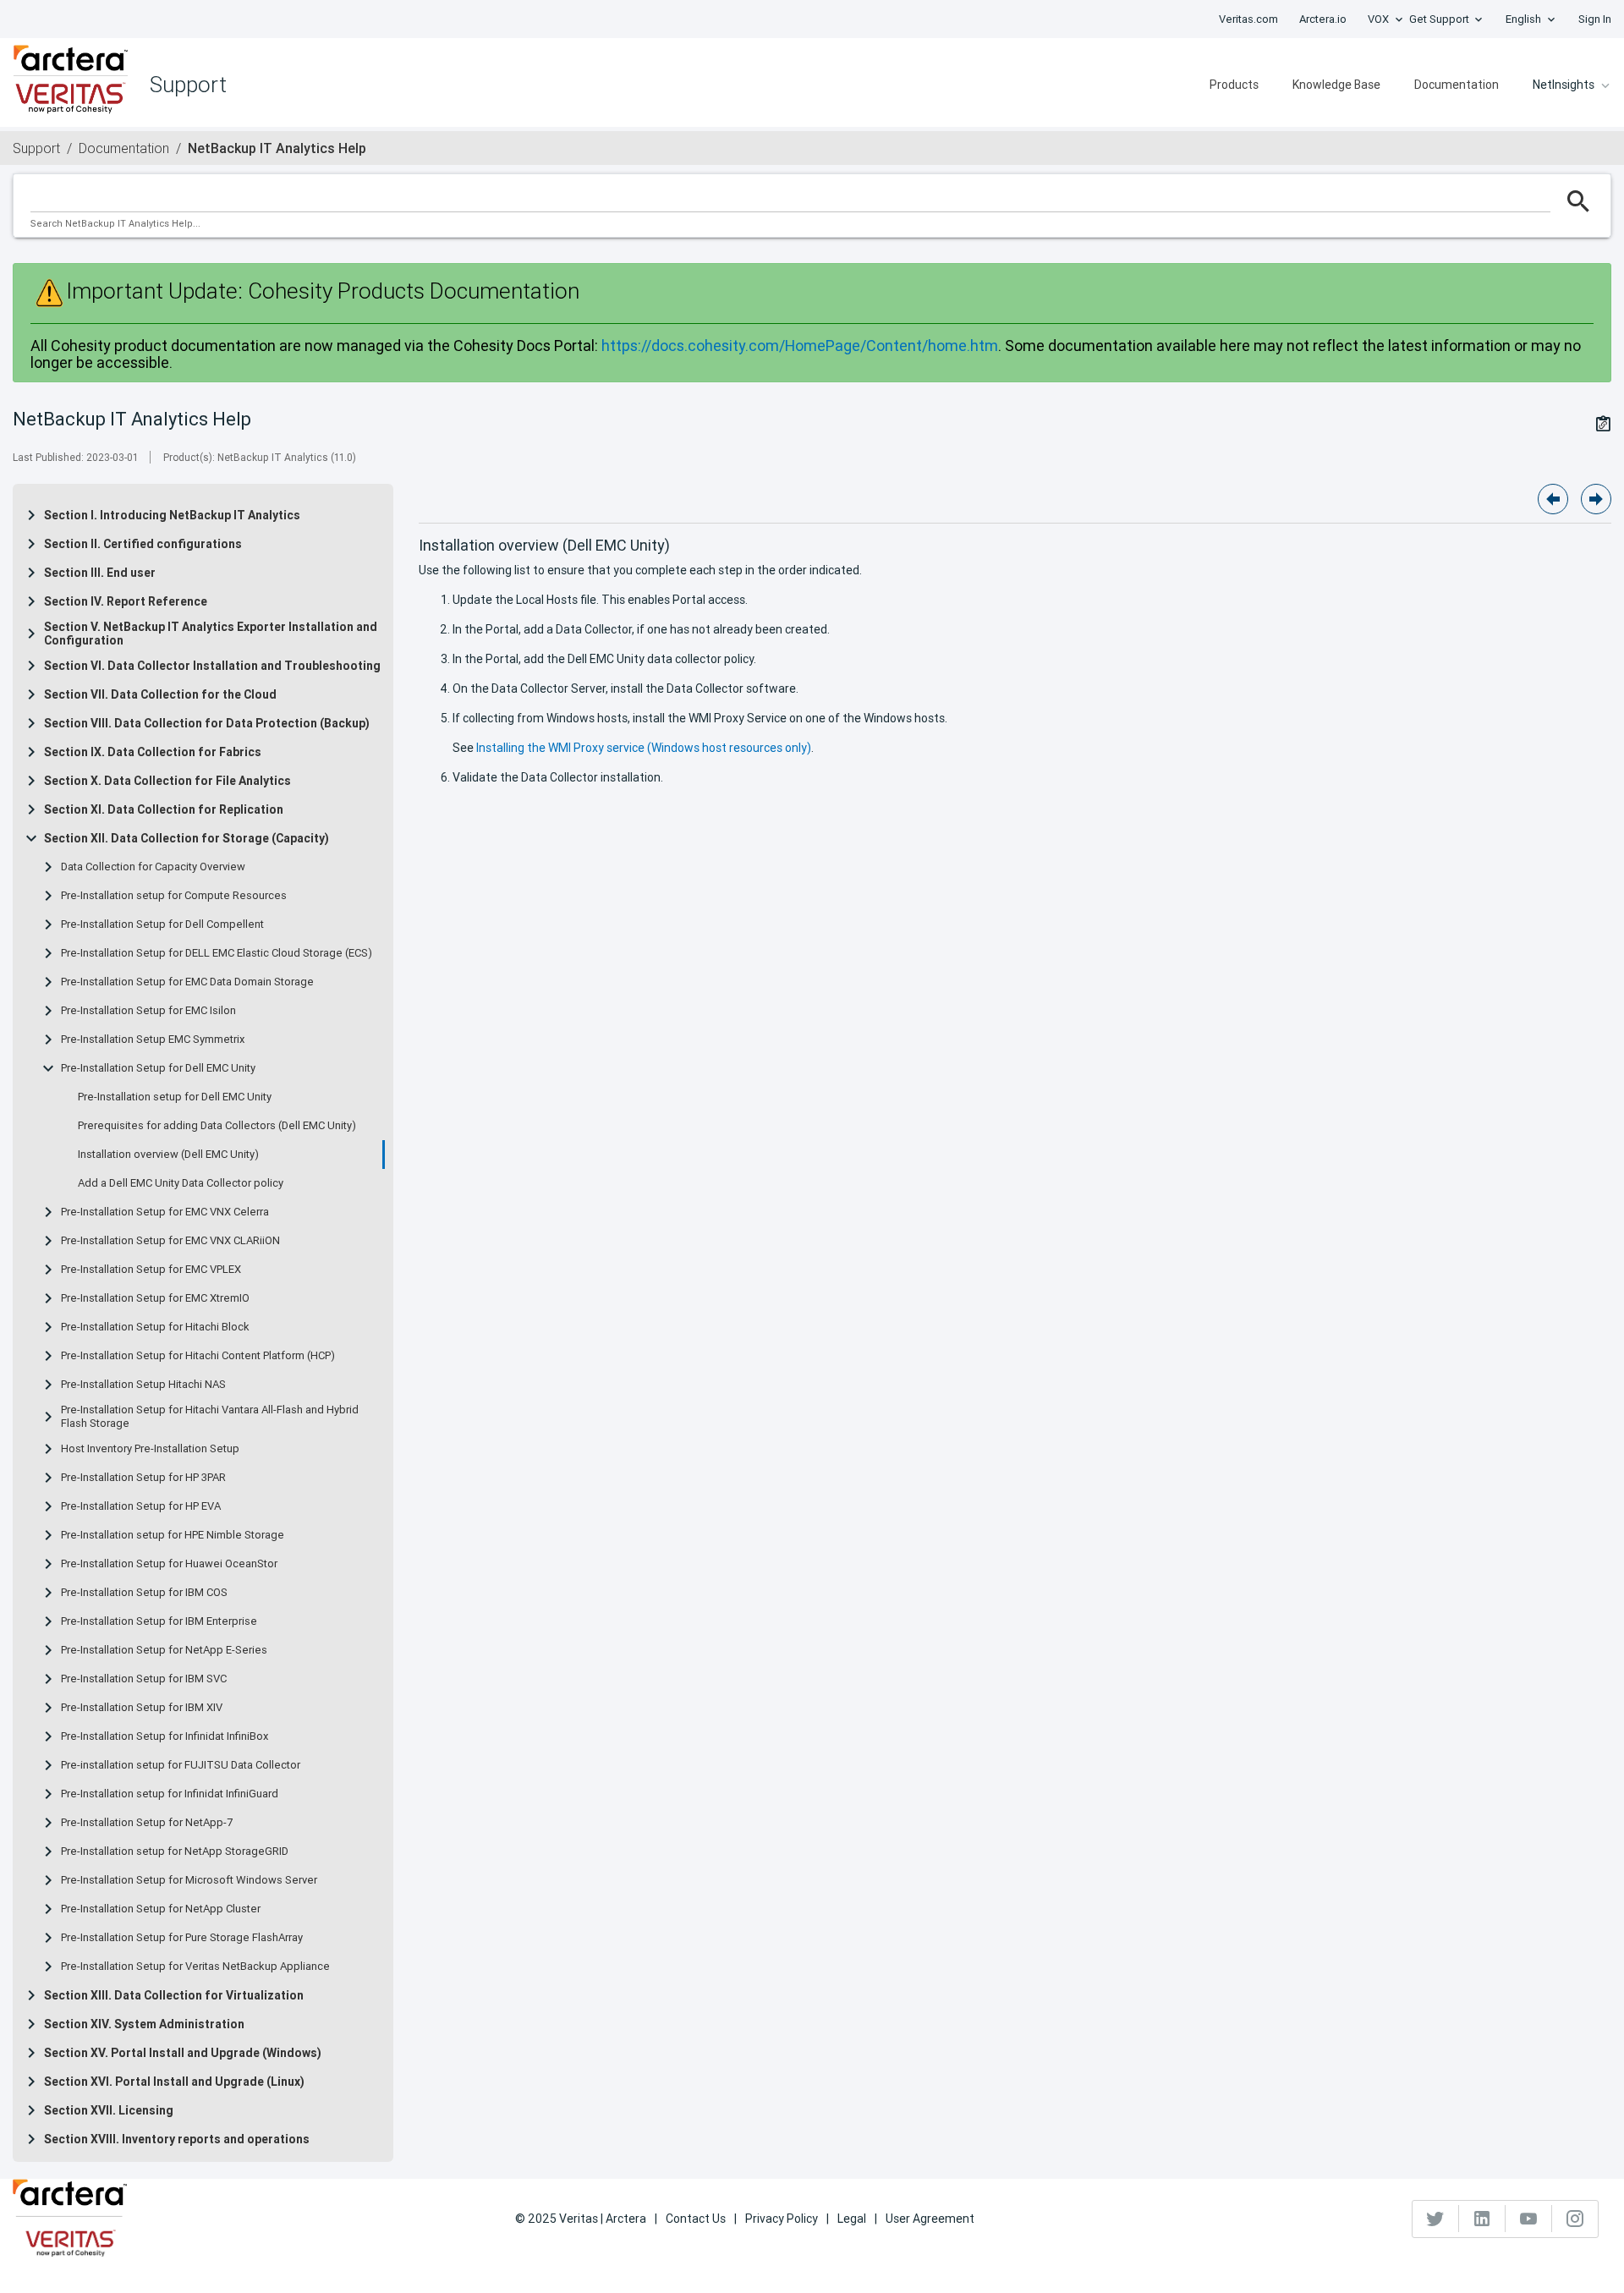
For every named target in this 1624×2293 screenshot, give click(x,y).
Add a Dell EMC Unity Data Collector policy (181, 1183)
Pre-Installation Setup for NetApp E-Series (164, 1650)
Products (1234, 85)
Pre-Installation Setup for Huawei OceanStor (169, 1564)
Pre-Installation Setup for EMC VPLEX (151, 1270)
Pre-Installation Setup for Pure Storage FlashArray (182, 1938)
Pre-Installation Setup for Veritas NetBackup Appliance (195, 1967)
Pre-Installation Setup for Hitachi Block (155, 1327)
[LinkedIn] (1482, 2219)
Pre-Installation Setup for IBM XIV (142, 1708)
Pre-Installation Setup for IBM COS (144, 1593)
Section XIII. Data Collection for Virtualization (174, 1995)
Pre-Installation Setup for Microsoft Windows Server (189, 1880)
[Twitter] (1436, 2219)
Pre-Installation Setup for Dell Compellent (162, 924)
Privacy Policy (782, 2219)
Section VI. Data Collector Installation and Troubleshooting (212, 666)
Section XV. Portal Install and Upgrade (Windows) (183, 2053)
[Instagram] (1575, 2219)
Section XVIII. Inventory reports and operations (177, 2139)
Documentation (1457, 85)
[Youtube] (1529, 2219)
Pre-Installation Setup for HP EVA (141, 1506)
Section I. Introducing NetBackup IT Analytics (172, 515)
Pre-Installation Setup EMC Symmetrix (153, 1040)
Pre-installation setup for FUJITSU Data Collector (181, 1765)
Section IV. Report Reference (126, 601)
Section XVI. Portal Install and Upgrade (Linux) (174, 2082)
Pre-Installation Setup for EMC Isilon (148, 1011)
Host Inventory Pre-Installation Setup (150, 1449)
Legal (852, 2219)
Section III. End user (100, 573)
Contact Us (696, 2219)
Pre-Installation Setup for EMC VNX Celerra (165, 1212)
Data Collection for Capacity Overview (153, 867)
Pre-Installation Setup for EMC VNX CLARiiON (170, 1241)
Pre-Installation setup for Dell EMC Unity (175, 1097)
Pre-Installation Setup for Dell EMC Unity (158, 1068)
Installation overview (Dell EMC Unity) (168, 1155)
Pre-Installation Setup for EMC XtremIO (155, 1298)
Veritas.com (1248, 19)
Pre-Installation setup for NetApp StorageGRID (175, 1851)
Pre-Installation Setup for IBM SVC (144, 1679)
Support (36, 148)
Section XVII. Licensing (109, 2110)
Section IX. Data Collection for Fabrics (153, 752)
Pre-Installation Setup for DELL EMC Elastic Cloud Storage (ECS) (217, 953)
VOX (1378, 19)
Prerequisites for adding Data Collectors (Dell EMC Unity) (217, 1126)
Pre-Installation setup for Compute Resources (174, 896)
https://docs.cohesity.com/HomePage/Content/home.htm (800, 346)
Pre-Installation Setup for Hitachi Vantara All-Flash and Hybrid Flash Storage (210, 1417)
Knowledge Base (1336, 85)
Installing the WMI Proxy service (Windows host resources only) (644, 748)
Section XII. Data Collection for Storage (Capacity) (187, 838)
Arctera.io (1323, 19)
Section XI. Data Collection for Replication (164, 809)
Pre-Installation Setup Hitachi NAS (143, 1385)
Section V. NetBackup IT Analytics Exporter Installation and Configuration (211, 634)
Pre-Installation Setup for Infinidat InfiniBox (165, 1736)
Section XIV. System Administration (144, 2024)
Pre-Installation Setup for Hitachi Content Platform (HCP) (198, 1356)
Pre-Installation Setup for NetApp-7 (147, 1823)
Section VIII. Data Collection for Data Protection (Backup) (207, 723)
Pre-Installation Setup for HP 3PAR (143, 1478)
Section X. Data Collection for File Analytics (167, 781)
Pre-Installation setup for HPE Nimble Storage (173, 1535)
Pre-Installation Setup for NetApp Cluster (161, 1909)
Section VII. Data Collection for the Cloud (160, 694)
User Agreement (930, 2219)
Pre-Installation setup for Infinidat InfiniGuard (170, 1794)
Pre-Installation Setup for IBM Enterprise (159, 1621)
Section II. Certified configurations (143, 544)
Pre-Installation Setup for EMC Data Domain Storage (187, 982)
